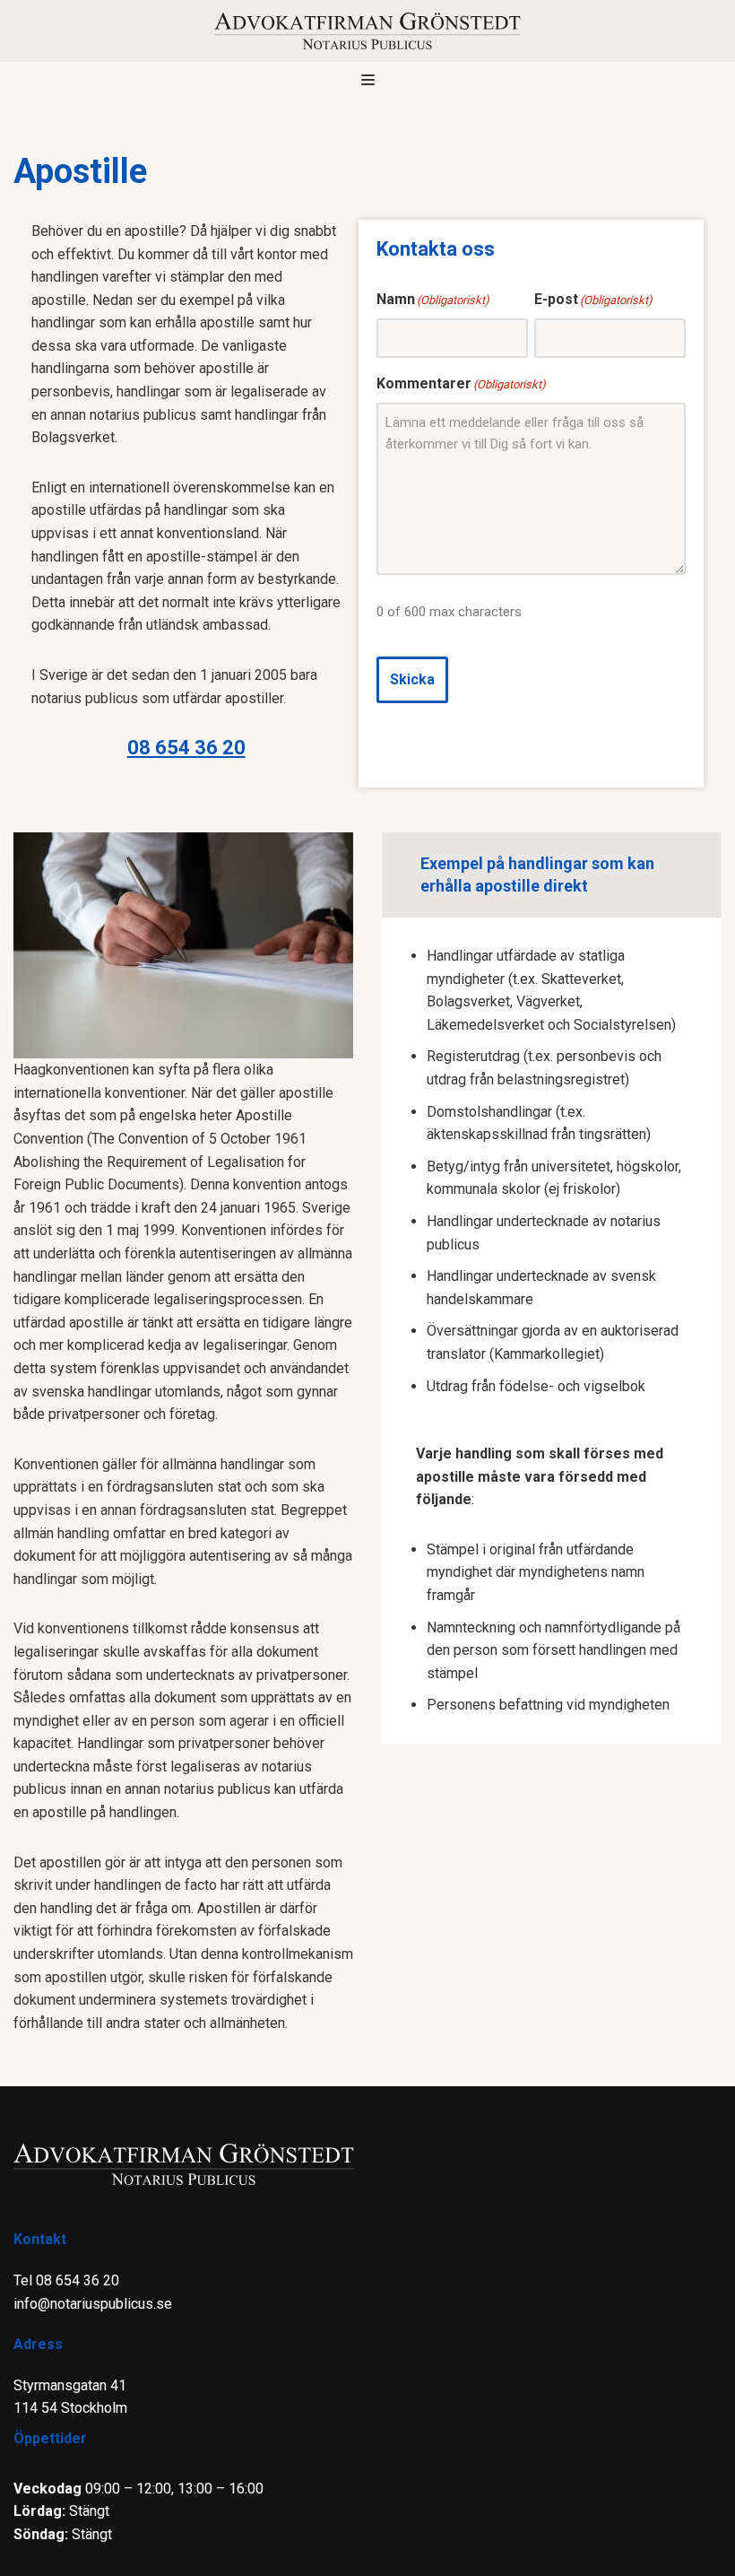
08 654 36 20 (186, 748)
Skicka (412, 679)
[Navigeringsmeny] (368, 80)
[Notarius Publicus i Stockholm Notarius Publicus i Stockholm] (367, 31)
